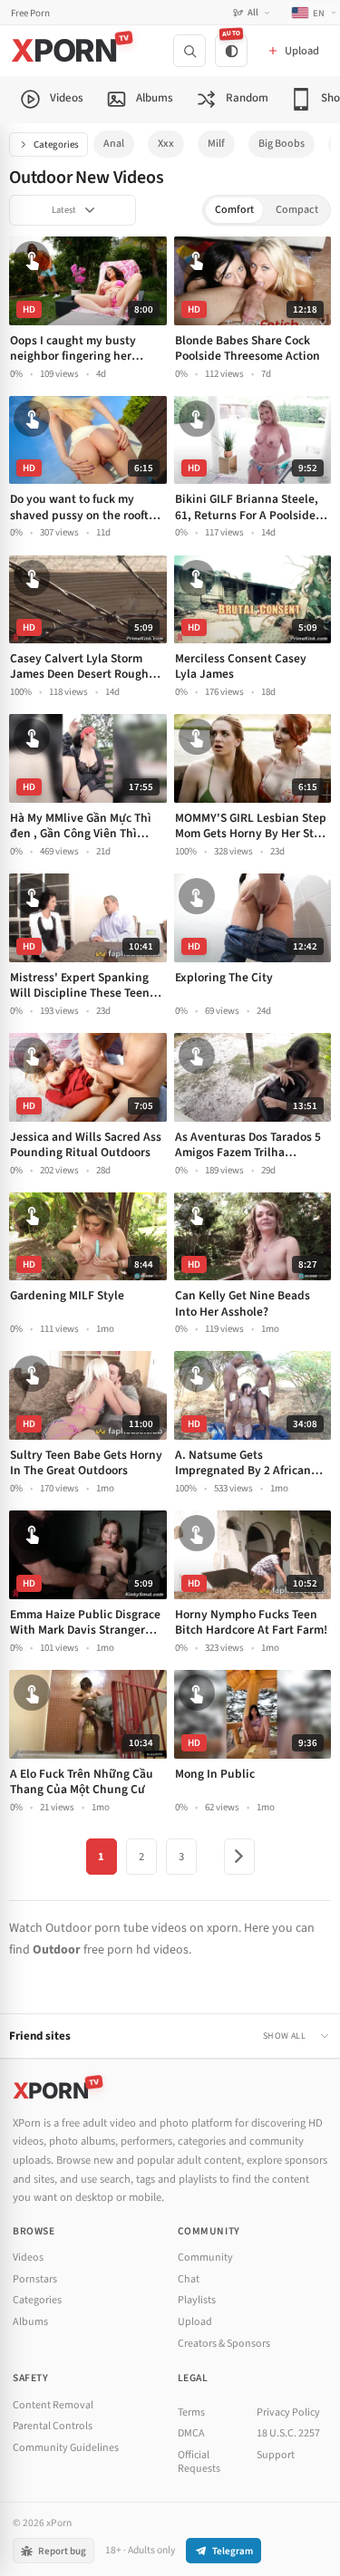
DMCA (191, 2433)
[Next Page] (239, 1857)
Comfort (234, 210)
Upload (195, 2322)
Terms (191, 2412)
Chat (189, 2279)
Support (276, 2455)
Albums (30, 2322)
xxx (166, 144)
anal (114, 144)
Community (205, 2258)
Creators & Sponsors (224, 2344)
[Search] (189, 51)
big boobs (282, 144)
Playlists (197, 2300)
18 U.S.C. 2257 (288, 2433)
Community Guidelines (66, 2448)
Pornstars (35, 2279)
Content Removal (53, 2405)
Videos (28, 2258)
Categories (56, 145)
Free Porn (30, 13)
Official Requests (199, 2462)
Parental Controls (53, 2426)
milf (216, 144)
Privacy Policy (288, 2412)
